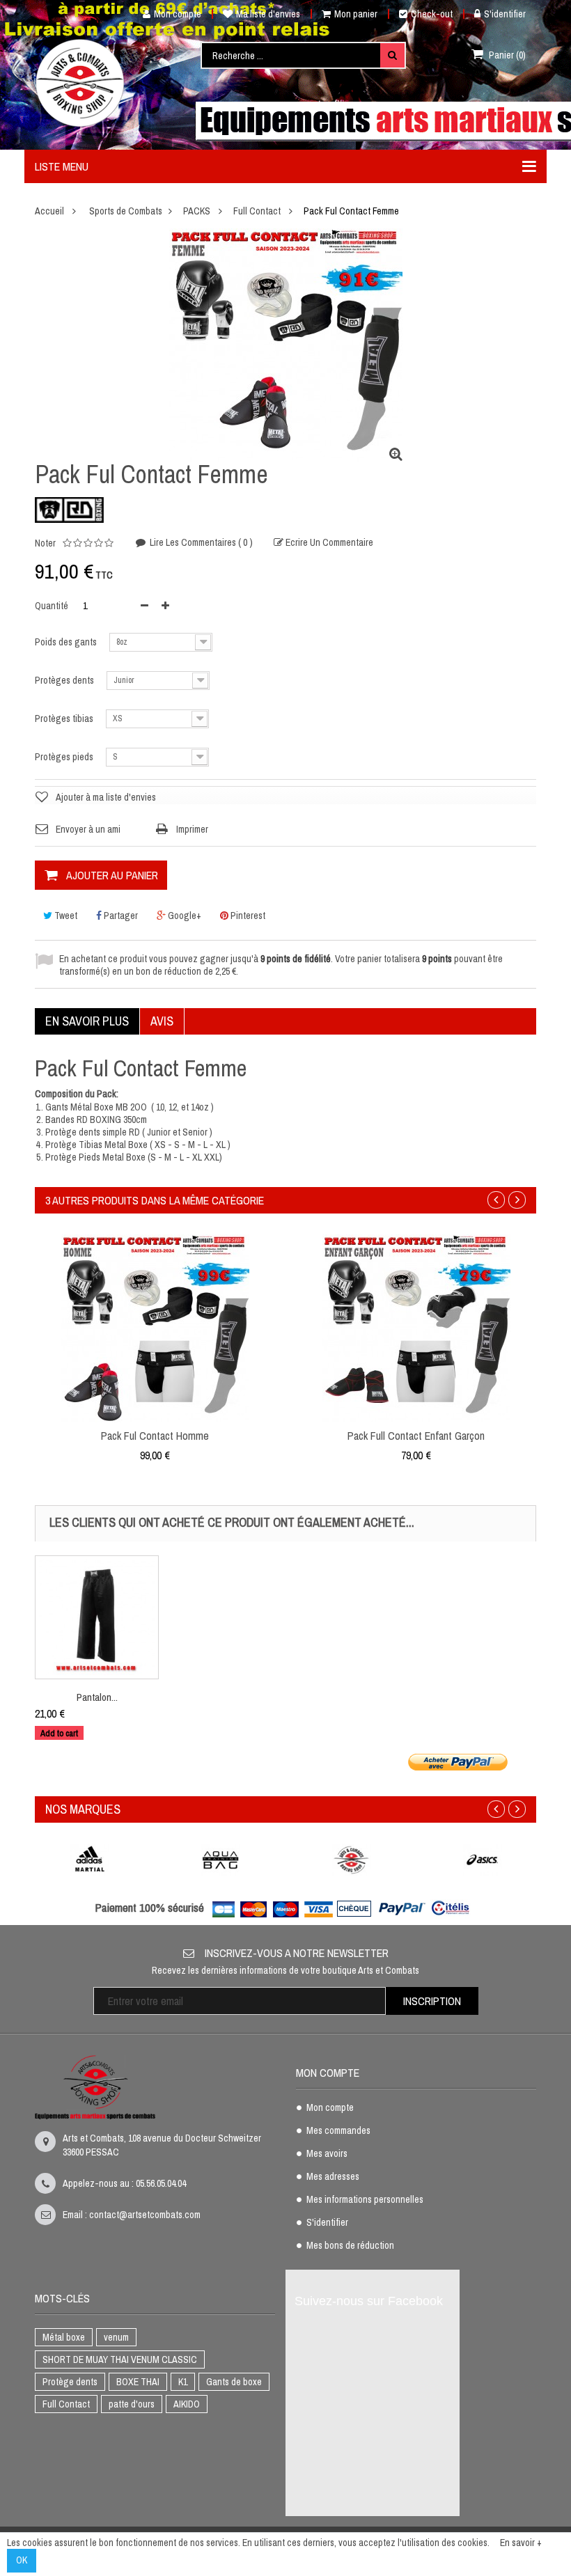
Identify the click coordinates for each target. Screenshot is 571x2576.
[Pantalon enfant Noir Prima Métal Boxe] (97, 1617)
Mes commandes (338, 2131)
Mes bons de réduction (350, 2246)
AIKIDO (187, 2404)
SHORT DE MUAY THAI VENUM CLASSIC (120, 2359)
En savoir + (521, 2543)
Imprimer (192, 829)
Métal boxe (64, 2337)
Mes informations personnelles (365, 2200)
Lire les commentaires (200, 542)
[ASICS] (483, 1859)
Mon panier (356, 14)
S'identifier (505, 14)
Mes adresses (333, 2177)
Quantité (52, 606)
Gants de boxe (234, 2382)
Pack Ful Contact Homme (155, 1436)
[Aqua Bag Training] (221, 1859)
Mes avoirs (327, 2154)
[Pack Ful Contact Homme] (155, 1328)
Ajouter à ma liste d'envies (106, 797)
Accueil (49, 211)
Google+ (183, 916)
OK (22, 2560)
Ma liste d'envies (268, 14)
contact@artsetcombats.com (145, 2215)
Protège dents (70, 2382)
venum (116, 2337)
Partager (120, 916)
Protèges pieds (65, 757)
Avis (162, 1021)
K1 (183, 2382)
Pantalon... (97, 1697)
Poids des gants (67, 642)
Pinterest (247, 916)
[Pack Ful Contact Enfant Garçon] (416, 1328)
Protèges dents (65, 680)
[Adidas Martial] (90, 1859)
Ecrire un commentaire (328, 543)
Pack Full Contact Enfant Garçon (416, 1436)
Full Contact (66, 2404)
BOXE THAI (138, 2382)
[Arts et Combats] (81, 83)
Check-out (432, 14)
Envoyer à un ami (88, 829)
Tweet (65, 916)
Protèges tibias (65, 718)
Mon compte (178, 14)
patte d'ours (132, 2404)
